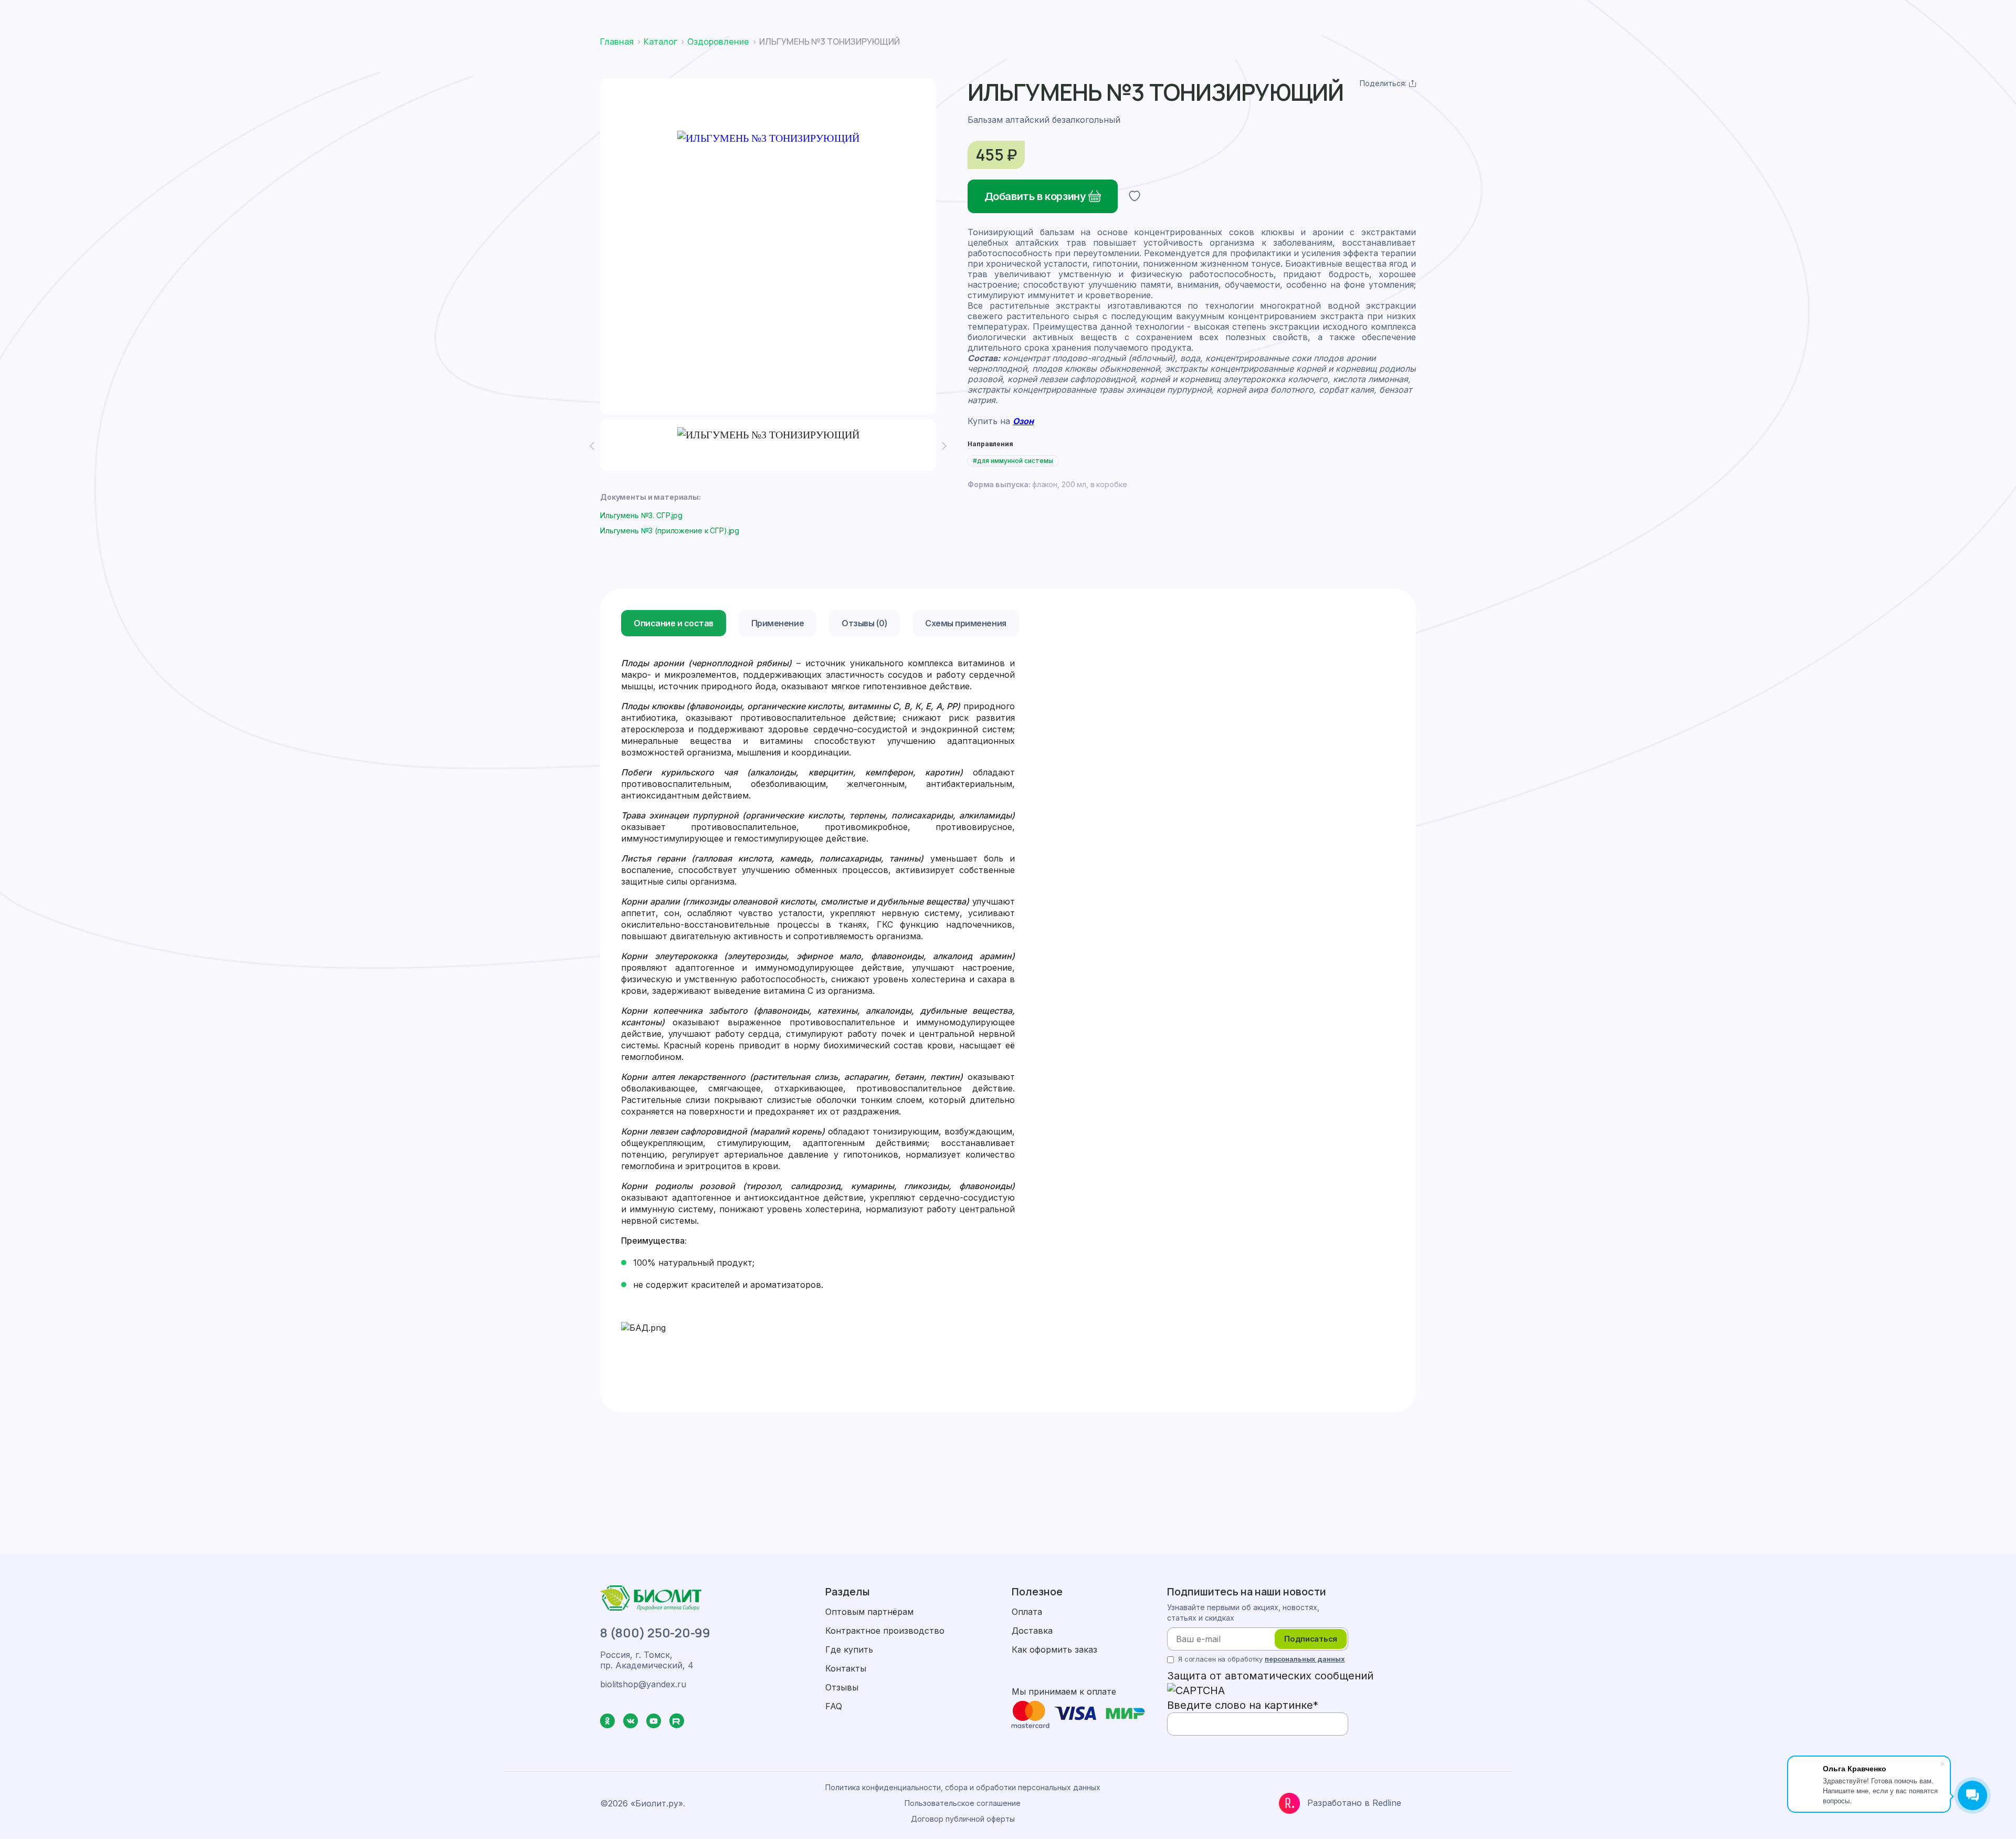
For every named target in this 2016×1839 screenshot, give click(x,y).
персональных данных (1305, 1659)
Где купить (1117, 55)
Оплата (939, 15)
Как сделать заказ (795, 15)
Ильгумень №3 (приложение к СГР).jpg (670, 530)
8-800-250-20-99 (1332, 15)
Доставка (879, 15)
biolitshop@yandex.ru (1435, 15)
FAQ (834, 1706)
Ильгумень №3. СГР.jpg (641, 515)
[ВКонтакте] (1389, 83)
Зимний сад (1215, 55)
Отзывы (842, 1687)
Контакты (1275, 55)
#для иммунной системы (1013, 461)
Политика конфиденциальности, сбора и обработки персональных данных (963, 1787)
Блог (1165, 55)
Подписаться (1311, 1639)
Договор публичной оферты (963, 1819)
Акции (900, 55)
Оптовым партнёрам (869, 1612)
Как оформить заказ (1054, 1649)
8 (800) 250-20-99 (655, 1633)
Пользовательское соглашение (963, 1803)
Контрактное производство (885, 1631)
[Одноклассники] (1366, 83)
